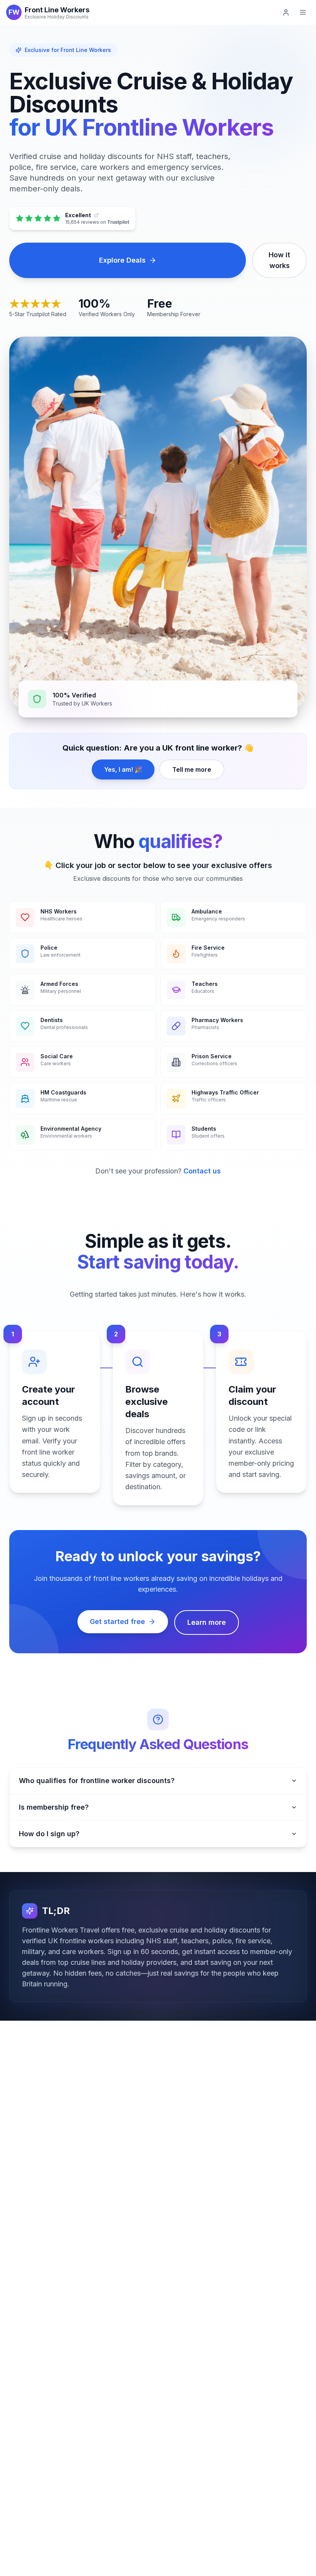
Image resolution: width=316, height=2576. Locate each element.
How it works (279, 260)
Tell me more (192, 769)
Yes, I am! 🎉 (123, 769)
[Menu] (303, 12)
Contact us (202, 1171)
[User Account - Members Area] (286, 12)
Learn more (207, 1622)
